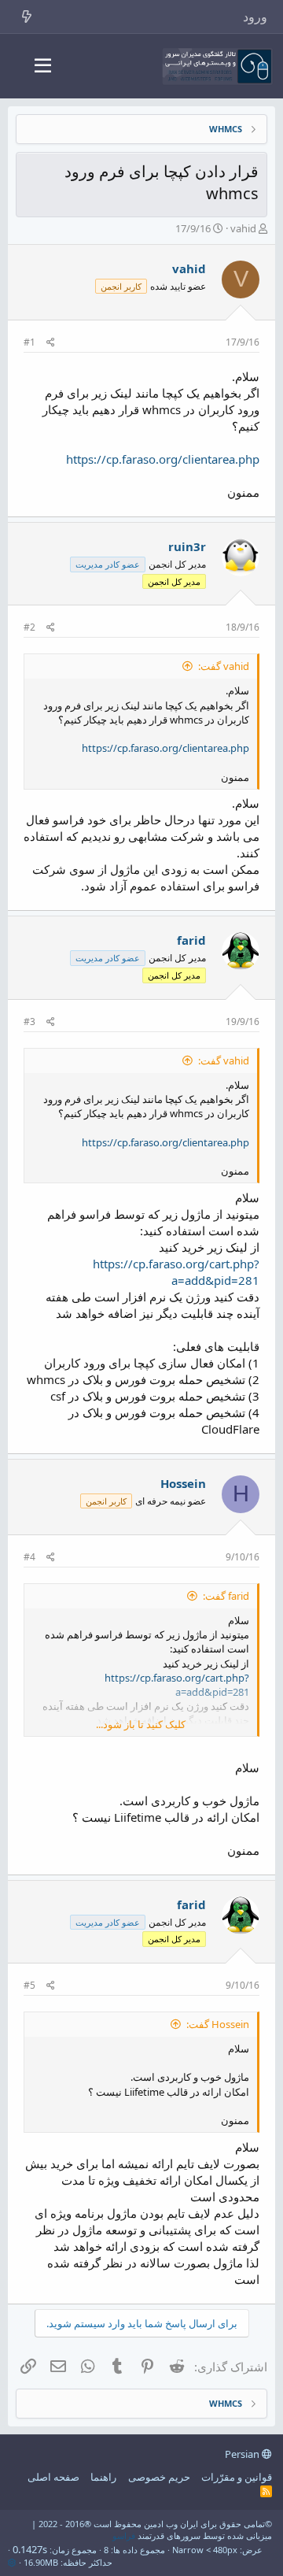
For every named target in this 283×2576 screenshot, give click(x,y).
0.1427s (30, 2549)
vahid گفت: (224, 666)
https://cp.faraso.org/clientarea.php (163, 459)
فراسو (124, 2535)
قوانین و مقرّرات (237, 2477)
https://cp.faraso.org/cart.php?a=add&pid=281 (176, 1272)
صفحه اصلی (53, 2477)
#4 (29, 1557)
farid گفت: (226, 1596)
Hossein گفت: (218, 2024)
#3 (29, 1022)
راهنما (103, 2477)
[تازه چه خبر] (27, 17)
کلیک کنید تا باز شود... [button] (141, 1724)
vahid (243, 228)
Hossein (183, 1483)
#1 (29, 342)
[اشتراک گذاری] (51, 343)
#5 (29, 1985)
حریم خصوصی (159, 2477)
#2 (29, 627)
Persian (243, 2454)
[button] (43, 66)
